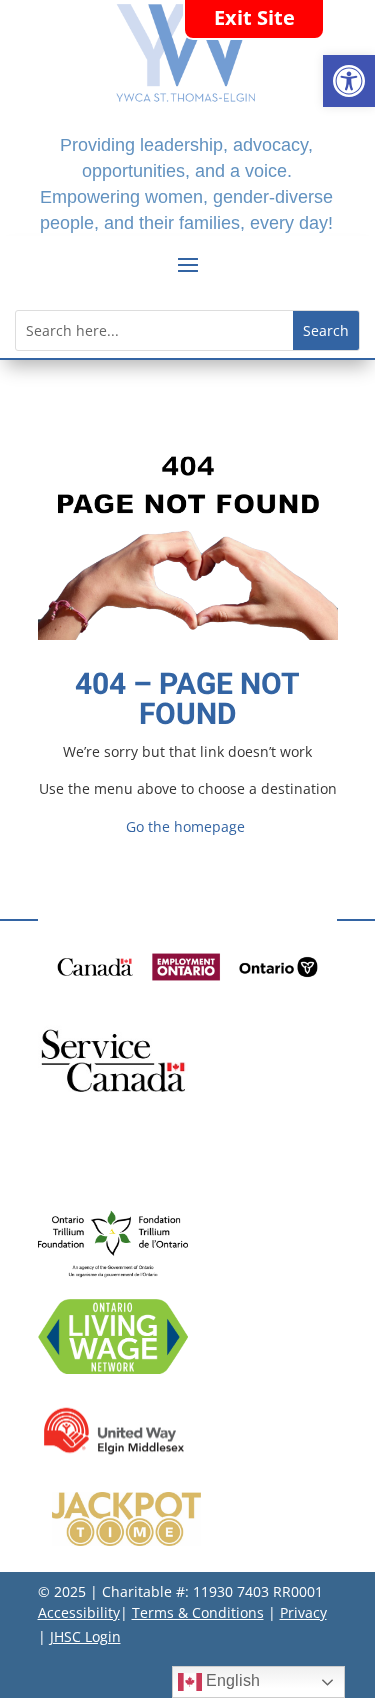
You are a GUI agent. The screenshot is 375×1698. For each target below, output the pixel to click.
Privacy (303, 1612)
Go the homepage (185, 826)
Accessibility (79, 1612)
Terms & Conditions (198, 1612)
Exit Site (254, 17)
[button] (349, 81)
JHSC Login (85, 1636)
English (231, 1680)
